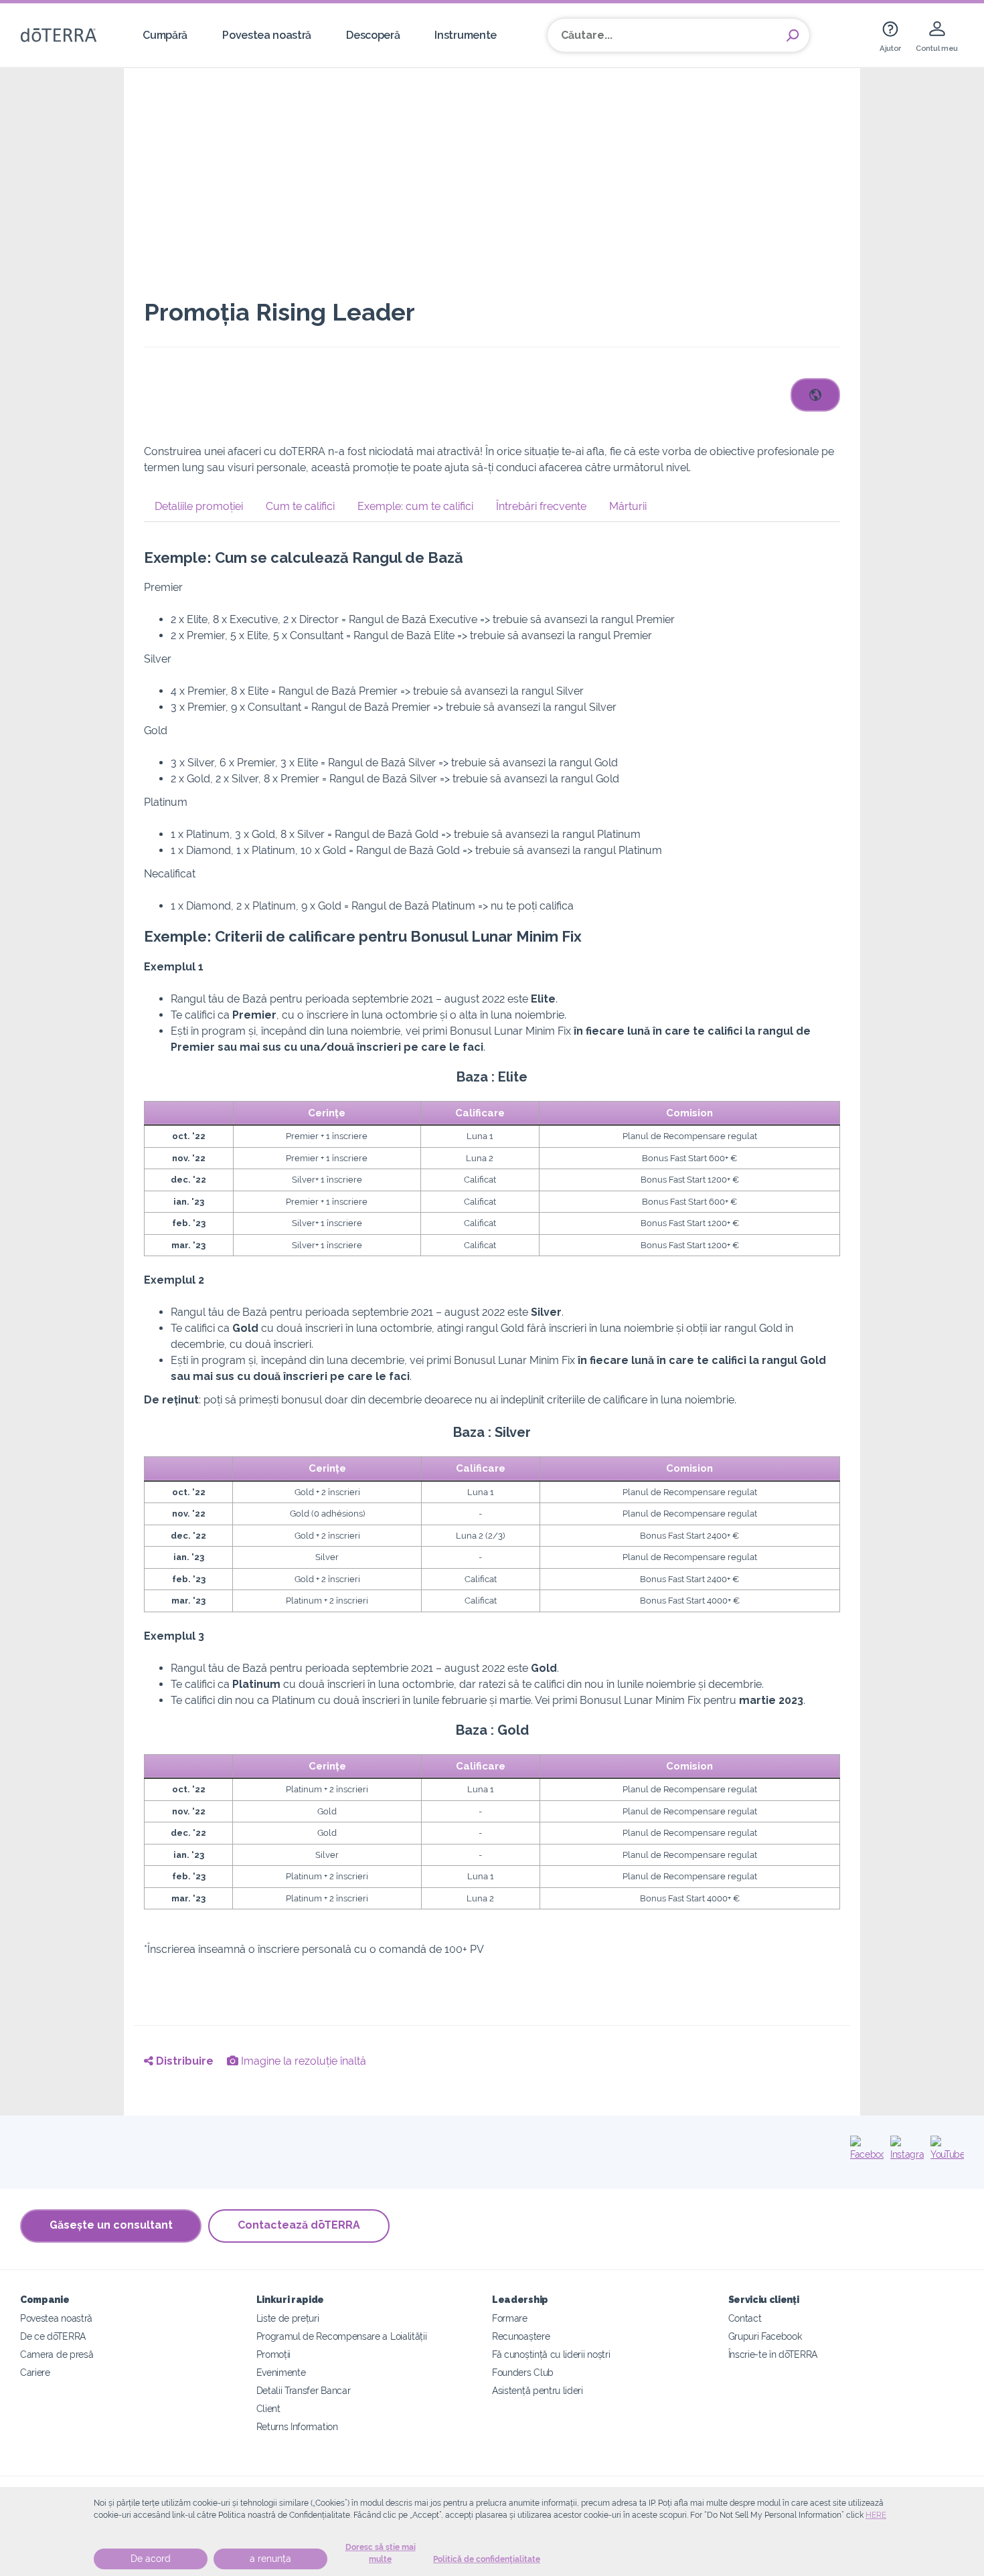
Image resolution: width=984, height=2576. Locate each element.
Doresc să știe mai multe (381, 2553)
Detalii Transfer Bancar (304, 2390)
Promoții (274, 2354)
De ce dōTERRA (53, 2336)
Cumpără (165, 35)
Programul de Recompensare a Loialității (342, 2336)
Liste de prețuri (288, 2318)
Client (268, 2408)
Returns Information (297, 2426)
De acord (151, 2559)
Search (793, 35)
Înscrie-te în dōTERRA (773, 2354)
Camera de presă (57, 2354)
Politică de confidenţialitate (487, 2559)
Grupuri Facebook (765, 2336)
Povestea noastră (267, 35)
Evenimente (281, 2372)
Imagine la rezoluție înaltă (302, 2061)
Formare (510, 2318)
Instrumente (466, 35)
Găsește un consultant (111, 2225)
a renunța (270, 2559)
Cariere (35, 2372)
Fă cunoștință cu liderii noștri (551, 2354)
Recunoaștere (521, 2336)
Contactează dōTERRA (299, 2225)
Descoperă (373, 35)
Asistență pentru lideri (538, 2390)
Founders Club (523, 2372)
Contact (745, 2318)
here (876, 2515)
